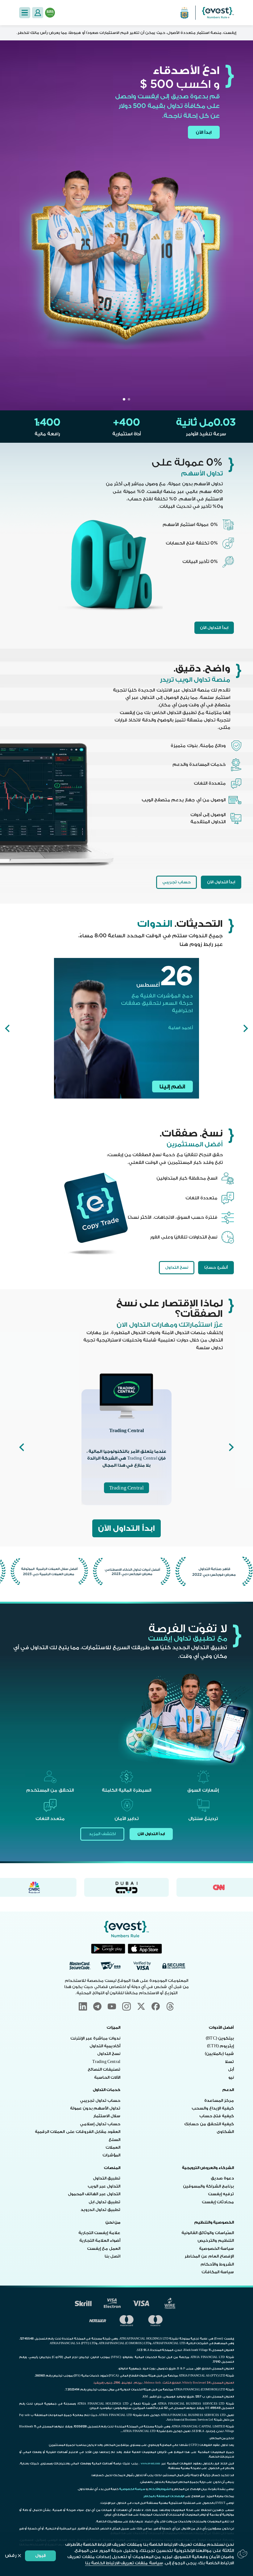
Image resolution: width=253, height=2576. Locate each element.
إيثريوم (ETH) (220, 2046)
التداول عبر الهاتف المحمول (94, 2194)
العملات (113, 2147)
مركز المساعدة (219, 2101)
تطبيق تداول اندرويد (100, 2210)
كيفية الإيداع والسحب (213, 2108)
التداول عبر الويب (104, 2186)
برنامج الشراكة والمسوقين (208, 2186)
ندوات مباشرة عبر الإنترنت (95, 2038)
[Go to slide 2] (124, 399)
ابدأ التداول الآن (214, 628)
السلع (114, 2140)
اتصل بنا (112, 2256)
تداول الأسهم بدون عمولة (95, 2108)
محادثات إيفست (218, 2202)
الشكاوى (225, 2132)
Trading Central (126, 1488)
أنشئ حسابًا (216, 1267)
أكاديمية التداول (105, 2046)
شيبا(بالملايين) (219, 2054)
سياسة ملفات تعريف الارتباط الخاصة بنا (124, 2563)
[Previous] (246, 1028)
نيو (231, 2077)
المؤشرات (111, 2155)
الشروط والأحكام (217, 2264)
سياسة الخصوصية (216, 2249)
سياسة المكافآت (218, 2272)
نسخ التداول (177, 1267)
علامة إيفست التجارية (99, 2233)
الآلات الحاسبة (107, 2077)
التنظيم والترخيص (216, 2241)
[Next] (7, 1028)
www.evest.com (151, 2463)
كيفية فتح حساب (217, 2116)
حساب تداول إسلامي (100, 2124)
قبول (41, 2555)
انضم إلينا (172, 1087)
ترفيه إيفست (221, 2194)
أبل (231, 2069)
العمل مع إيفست (104, 2249)
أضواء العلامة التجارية (100, 2241)
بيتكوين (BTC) (220, 2038)
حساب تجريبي (176, 882)
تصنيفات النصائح (104, 2069)
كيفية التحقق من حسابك (209, 2124)
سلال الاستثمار (107, 2116)
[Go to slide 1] (129, 399)
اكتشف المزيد (102, 1834)
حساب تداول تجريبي (100, 2101)
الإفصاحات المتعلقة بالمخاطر (164, 2496)
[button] (25, 13)
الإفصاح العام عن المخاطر (209, 2256)
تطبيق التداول (107, 2178)
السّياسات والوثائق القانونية (208, 2233)
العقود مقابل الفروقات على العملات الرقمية (78, 2132)
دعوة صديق (222, 2178)
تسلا (229, 2062)
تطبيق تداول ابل (104, 2202)
